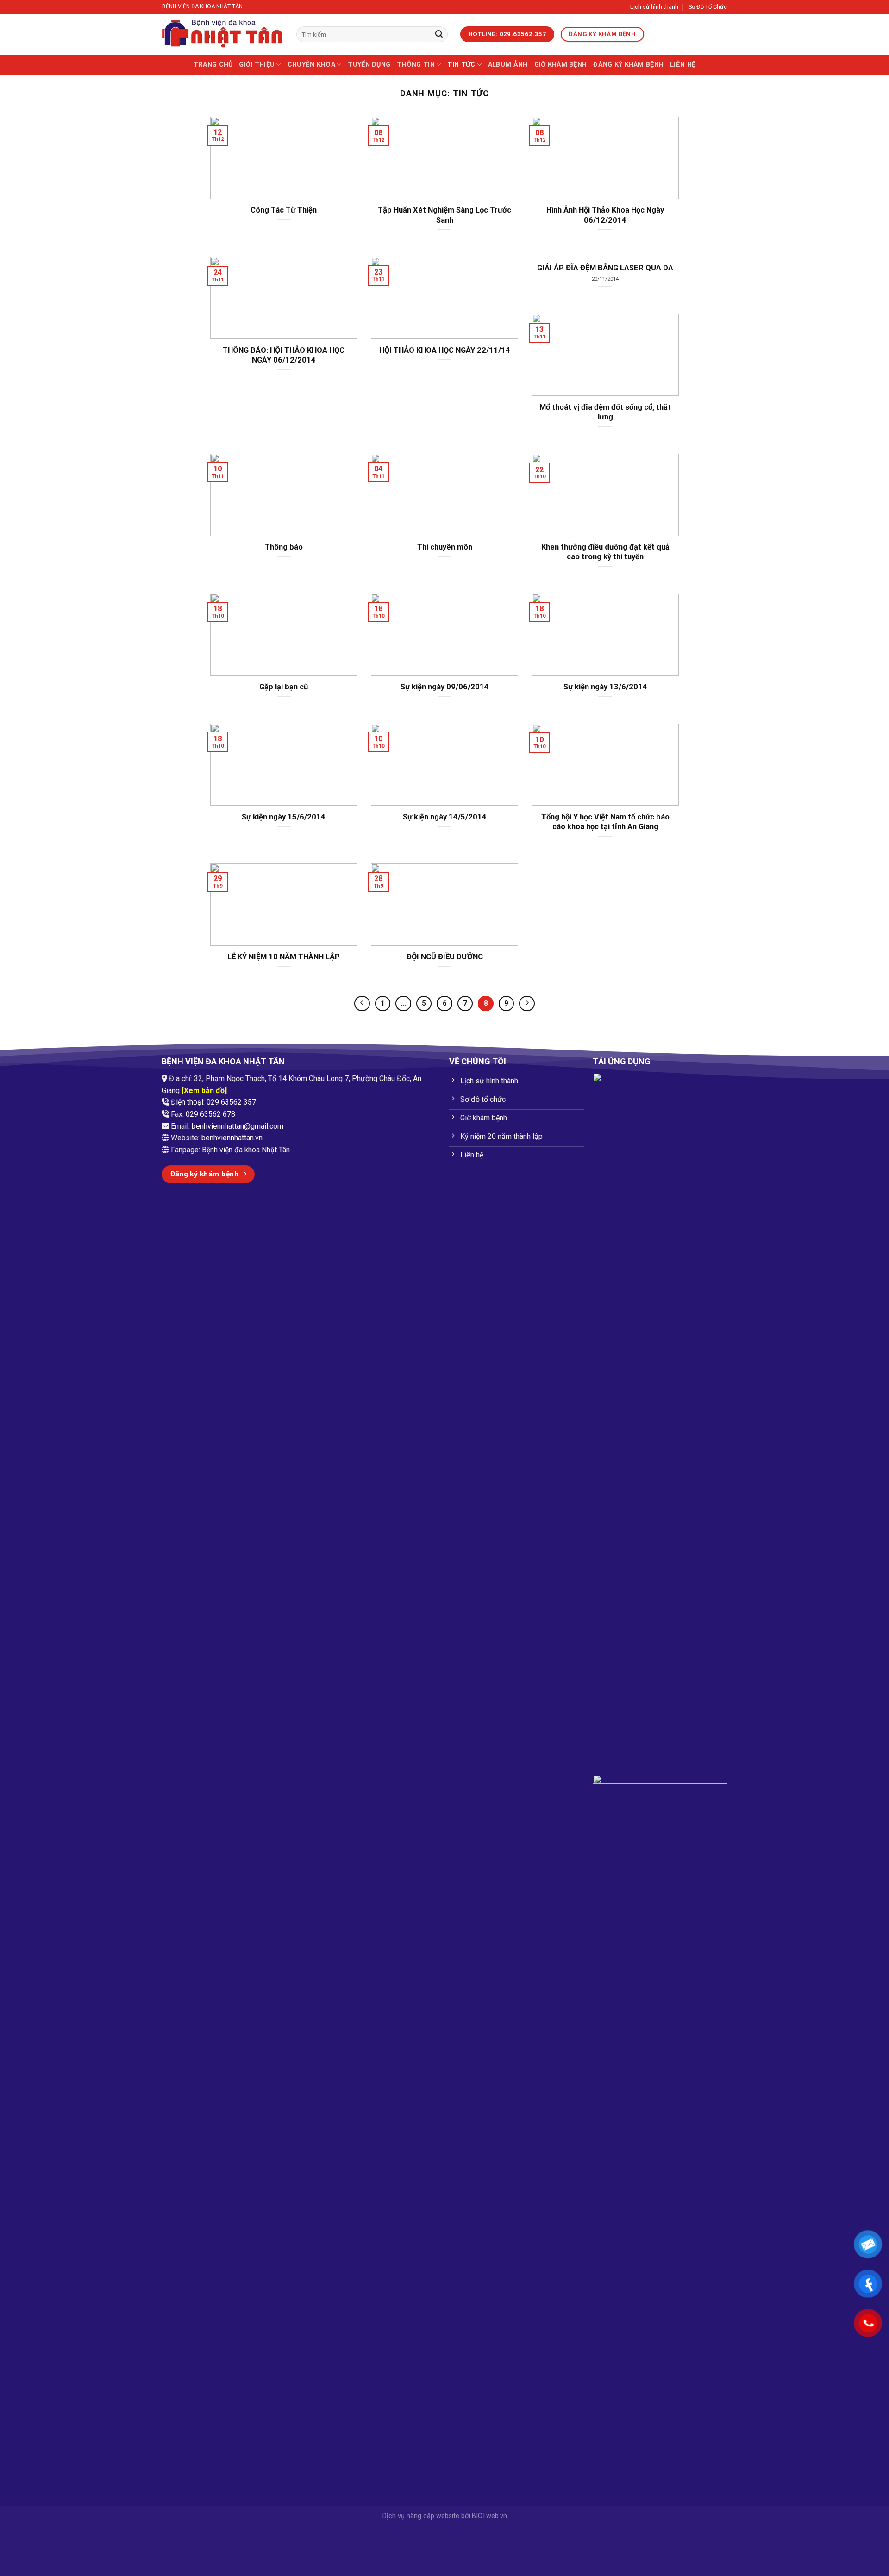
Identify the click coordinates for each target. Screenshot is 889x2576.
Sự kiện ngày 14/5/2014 (445, 817)
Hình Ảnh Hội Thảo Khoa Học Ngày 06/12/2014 (605, 215)
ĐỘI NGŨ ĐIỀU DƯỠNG (445, 957)
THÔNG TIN (416, 65)
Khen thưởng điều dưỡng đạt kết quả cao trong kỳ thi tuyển (605, 552)
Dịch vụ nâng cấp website (421, 2516)
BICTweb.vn (489, 2516)
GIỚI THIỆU (257, 65)
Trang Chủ (213, 65)
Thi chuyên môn (445, 547)
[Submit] (439, 34)
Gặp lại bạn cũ (284, 687)
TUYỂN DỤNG (369, 65)
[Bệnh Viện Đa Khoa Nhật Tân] (222, 34)
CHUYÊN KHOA (311, 65)
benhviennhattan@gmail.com (238, 1126)
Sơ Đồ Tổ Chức (708, 7)
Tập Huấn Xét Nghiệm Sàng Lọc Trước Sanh (444, 215)
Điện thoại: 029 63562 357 (213, 1102)
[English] (668, 35)
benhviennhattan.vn (232, 1138)
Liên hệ (683, 65)
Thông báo (284, 547)
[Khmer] (692, 35)
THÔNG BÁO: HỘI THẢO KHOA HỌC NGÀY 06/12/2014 (284, 355)
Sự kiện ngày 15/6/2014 (284, 817)
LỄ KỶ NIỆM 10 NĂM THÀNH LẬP (284, 957)
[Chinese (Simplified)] (680, 35)
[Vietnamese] (656, 35)
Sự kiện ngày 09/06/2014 (445, 687)
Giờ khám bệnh (561, 65)
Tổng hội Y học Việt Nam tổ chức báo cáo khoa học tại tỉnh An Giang (605, 822)
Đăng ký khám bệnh (628, 65)
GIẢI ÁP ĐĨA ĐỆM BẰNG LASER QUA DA (605, 268)
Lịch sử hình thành (654, 7)
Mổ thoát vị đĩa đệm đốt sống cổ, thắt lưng (605, 412)
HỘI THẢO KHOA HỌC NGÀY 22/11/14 (445, 350)
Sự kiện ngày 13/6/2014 (605, 687)
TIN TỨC (461, 65)
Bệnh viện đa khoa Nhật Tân (246, 1150)
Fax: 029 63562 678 (203, 1114)
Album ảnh (508, 65)
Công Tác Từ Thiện (284, 210)
